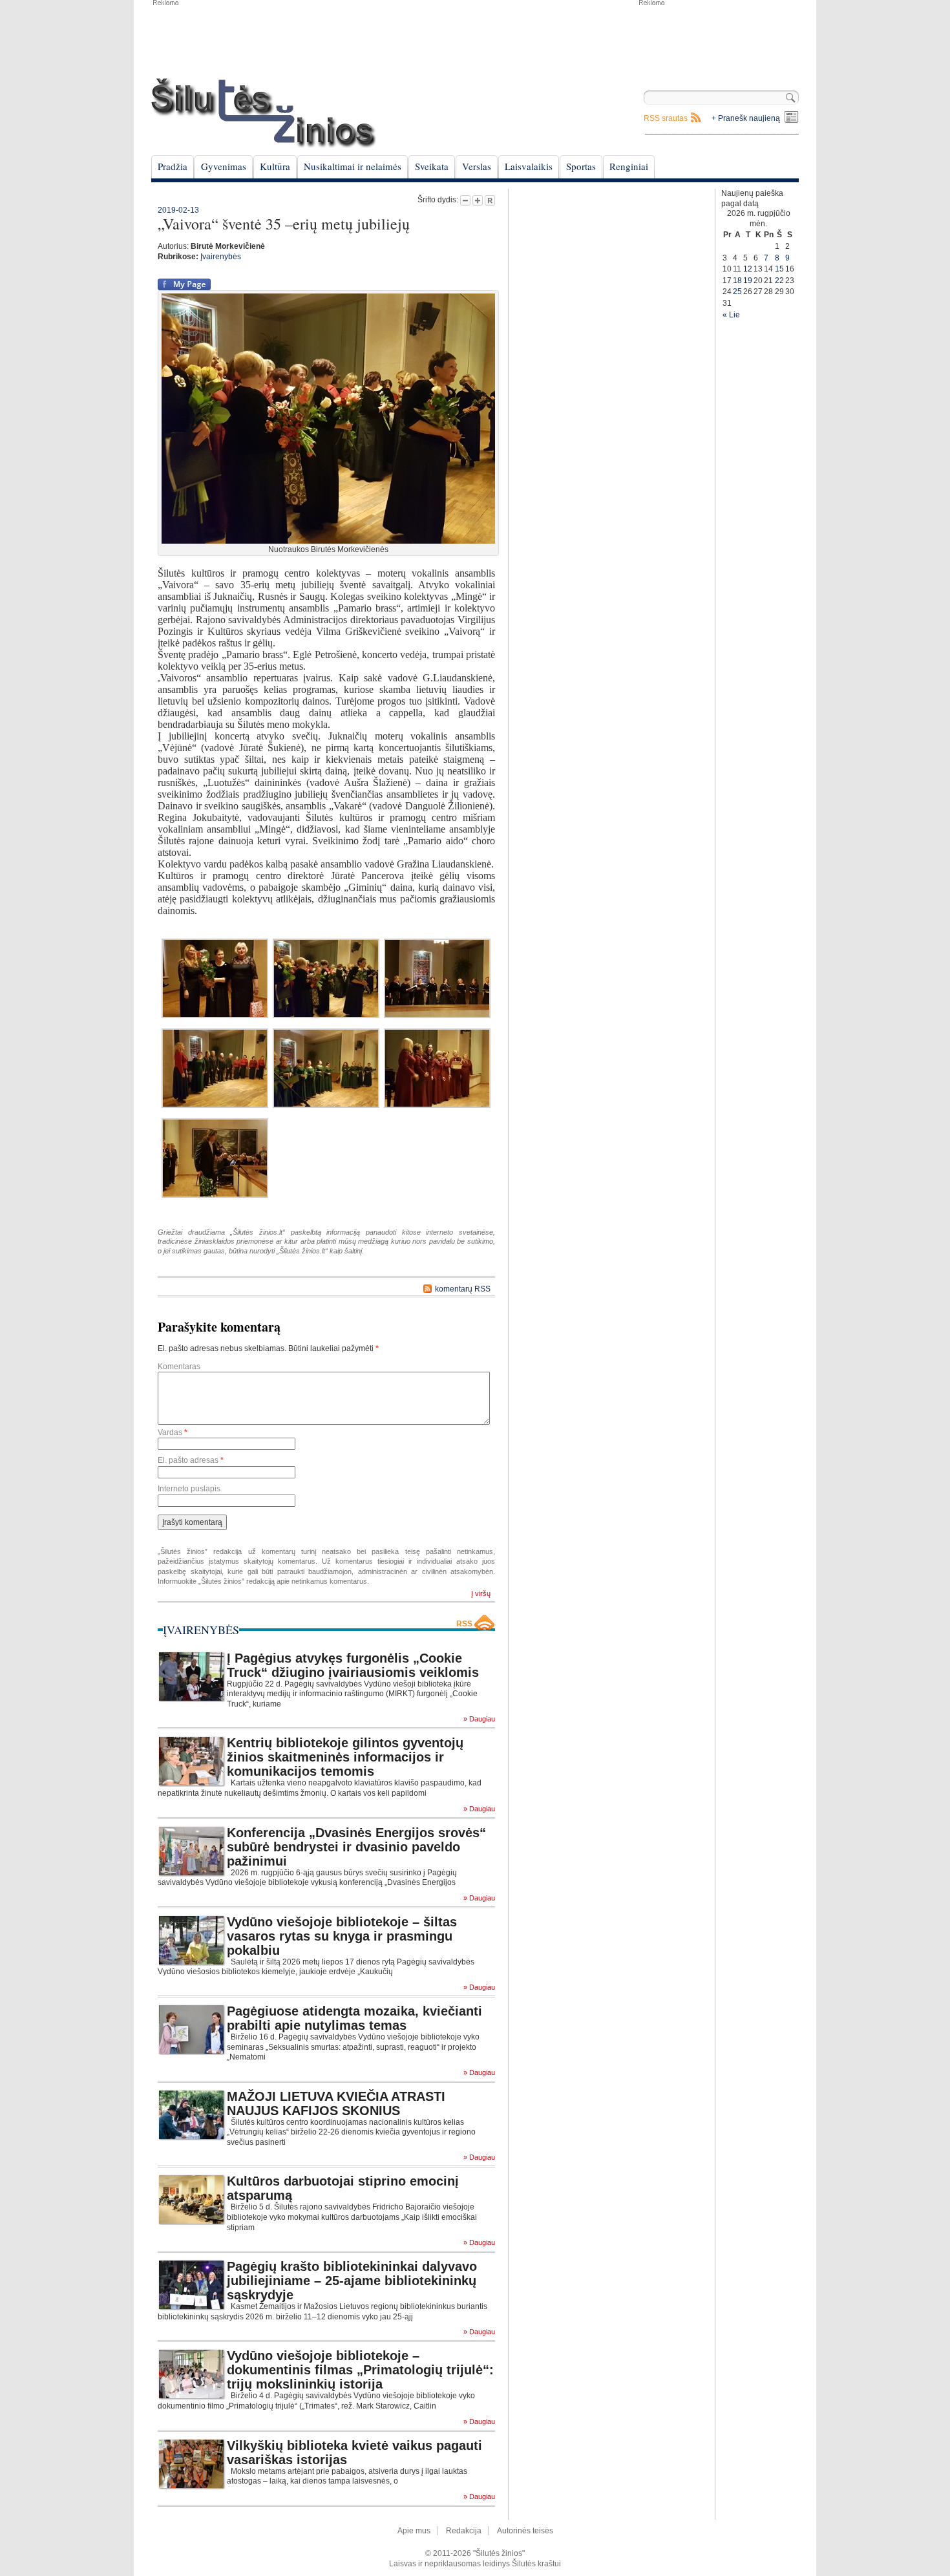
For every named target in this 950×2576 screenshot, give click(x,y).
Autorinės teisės (525, 2531)
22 (779, 281)
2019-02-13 (178, 210)
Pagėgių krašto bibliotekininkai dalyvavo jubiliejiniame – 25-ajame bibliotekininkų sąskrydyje (352, 2281)
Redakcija (464, 2531)
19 (748, 281)
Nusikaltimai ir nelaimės (353, 166)
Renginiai (629, 166)
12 (748, 269)
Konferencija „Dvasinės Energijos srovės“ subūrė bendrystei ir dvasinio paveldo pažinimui (356, 1847)
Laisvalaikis (529, 166)
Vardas (173, 1432)
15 (779, 269)
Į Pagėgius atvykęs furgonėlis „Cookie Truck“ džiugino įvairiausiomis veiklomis (353, 1665)
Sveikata (432, 166)
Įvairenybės (221, 257)
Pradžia (173, 166)
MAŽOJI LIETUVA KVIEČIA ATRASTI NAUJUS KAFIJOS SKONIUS (336, 2103)
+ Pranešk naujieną (746, 118)
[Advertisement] (718, 39)
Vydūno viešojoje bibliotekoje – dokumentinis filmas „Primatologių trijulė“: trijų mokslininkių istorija (360, 2370)
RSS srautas (666, 118)
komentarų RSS (463, 1289)
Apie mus (414, 2531)
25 (737, 292)
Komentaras (179, 1367)
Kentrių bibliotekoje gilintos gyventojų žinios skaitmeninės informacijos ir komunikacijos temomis (345, 1757)
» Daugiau (479, 1719)
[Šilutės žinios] (264, 113)
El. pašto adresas (191, 1460)
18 (737, 281)
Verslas (477, 166)
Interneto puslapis (189, 1489)
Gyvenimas (224, 166)
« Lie (731, 315)
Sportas (581, 166)
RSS (464, 1624)
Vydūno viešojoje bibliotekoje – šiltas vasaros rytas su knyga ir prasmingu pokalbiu (342, 1936)
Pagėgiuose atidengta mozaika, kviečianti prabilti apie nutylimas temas (354, 2018)
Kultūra (275, 166)
